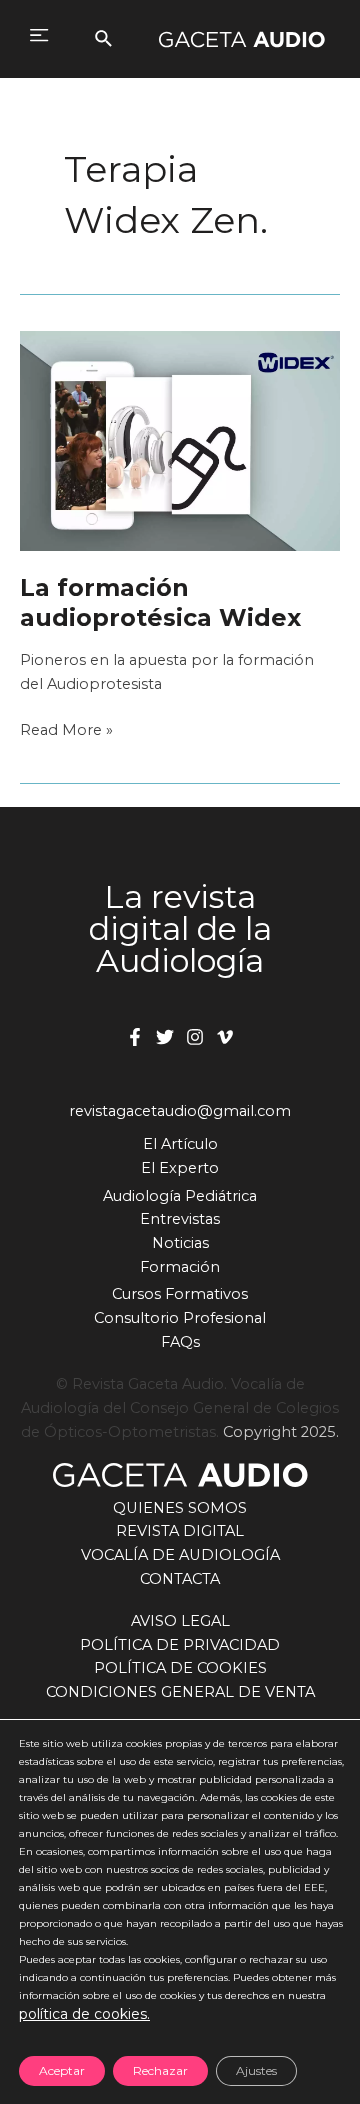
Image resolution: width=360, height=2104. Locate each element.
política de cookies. (84, 2014)
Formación (180, 1267)
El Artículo (180, 1144)
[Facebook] (135, 1037)
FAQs (180, 1342)
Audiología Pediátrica (180, 1196)
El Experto (180, 1168)
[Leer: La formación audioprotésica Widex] (180, 440)
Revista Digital (180, 1531)
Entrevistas (180, 1219)
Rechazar (160, 2070)
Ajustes (256, 2070)
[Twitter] (165, 1037)
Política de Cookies (180, 1668)
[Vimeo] (225, 1037)
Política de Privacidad (180, 1645)
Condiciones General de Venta (180, 1692)
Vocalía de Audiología (180, 1555)
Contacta (180, 1579)
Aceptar (62, 2070)
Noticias (180, 1243)
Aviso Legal (180, 1621)
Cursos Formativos (180, 1294)
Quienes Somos (180, 1508)
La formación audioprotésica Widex (160, 602)
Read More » (66, 731)
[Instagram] (195, 1037)
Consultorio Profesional (180, 1318)
